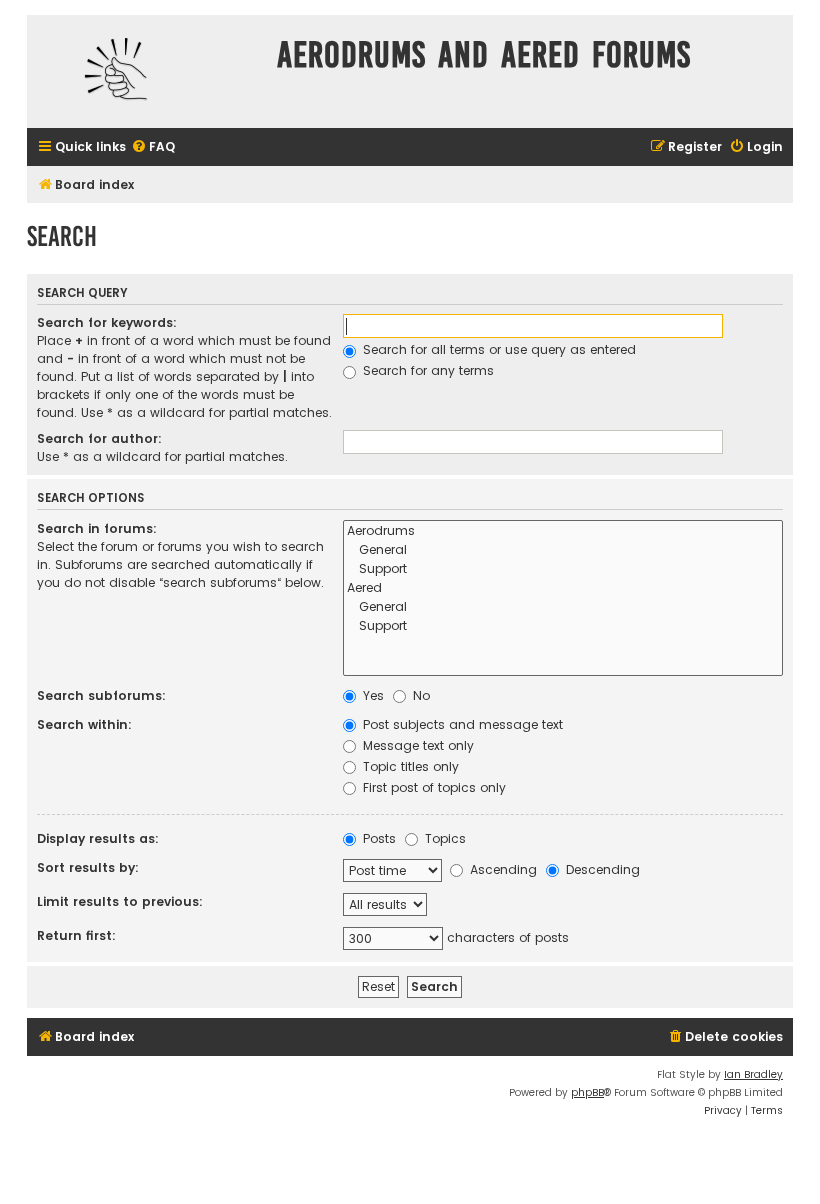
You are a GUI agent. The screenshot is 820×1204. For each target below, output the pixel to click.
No (419, 695)
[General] (563, 550)
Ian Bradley (753, 1074)
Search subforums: (101, 695)
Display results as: (98, 838)
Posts (377, 838)
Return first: (76, 935)
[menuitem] (153, 147)
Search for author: (99, 438)
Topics (443, 838)
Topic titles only (409, 766)
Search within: (84, 724)
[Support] (563, 569)
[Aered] (563, 588)
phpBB (587, 1092)
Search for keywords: (107, 322)
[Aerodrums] (563, 531)
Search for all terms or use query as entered (497, 349)
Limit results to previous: (120, 901)
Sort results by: (88, 867)
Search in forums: (97, 528)
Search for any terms (426, 370)
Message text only (416, 745)
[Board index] (147, 71)
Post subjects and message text (461, 724)
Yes (371, 695)
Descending (601, 869)
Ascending (501, 869)
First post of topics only (432, 787)
